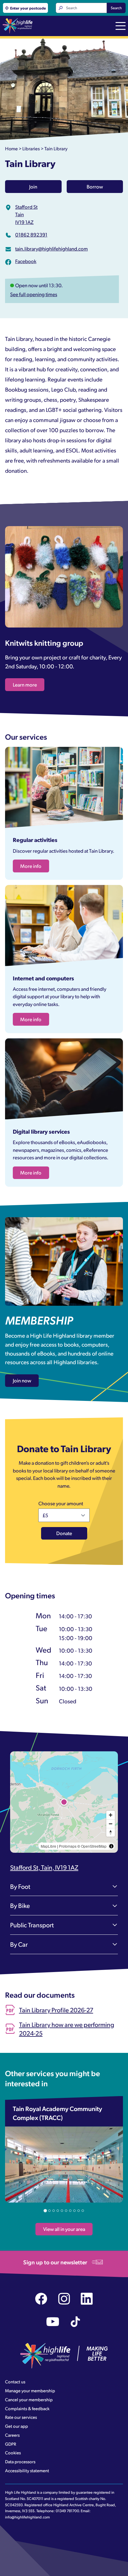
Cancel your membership (29, 2399)
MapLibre (49, 1846)
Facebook (26, 261)
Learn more (25, 684)
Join (33, 186)
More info (31, 866)
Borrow (95, 186)
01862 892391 (31, 234)
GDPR (11, 2444)
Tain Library (56, 148)
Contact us (15, 2382)
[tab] (45, 2210)
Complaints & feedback (27, 2408)
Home (11, 148)
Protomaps (68, 1846)
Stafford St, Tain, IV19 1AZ (44, 1867)
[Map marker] (64, 1802)
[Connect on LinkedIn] (87, 2299)
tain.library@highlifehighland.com (51, 248)
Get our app (17, 2426)
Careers (12, 2435)
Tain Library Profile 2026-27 (56, 2010)
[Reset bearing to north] (111, 1832)
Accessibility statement (27, 2470)
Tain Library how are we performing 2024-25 (67, 2029)
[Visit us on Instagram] (64, 2299)
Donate (64, 1533)
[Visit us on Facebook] (41, 2299)
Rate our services (21, 2417)
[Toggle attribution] (111, 1846)
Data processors (20, 2461)
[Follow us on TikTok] (75, 2322)
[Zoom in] (111, 1815)
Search (116, 8)
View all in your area (64, 2229)
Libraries (31, 148)
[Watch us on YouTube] (53, 2322)
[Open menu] (121, 27)
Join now (22, 1380)
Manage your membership (30, 2390)
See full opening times (34, 294)
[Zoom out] (111, 1824)
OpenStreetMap (94, 1846)
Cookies (13, 2453)
